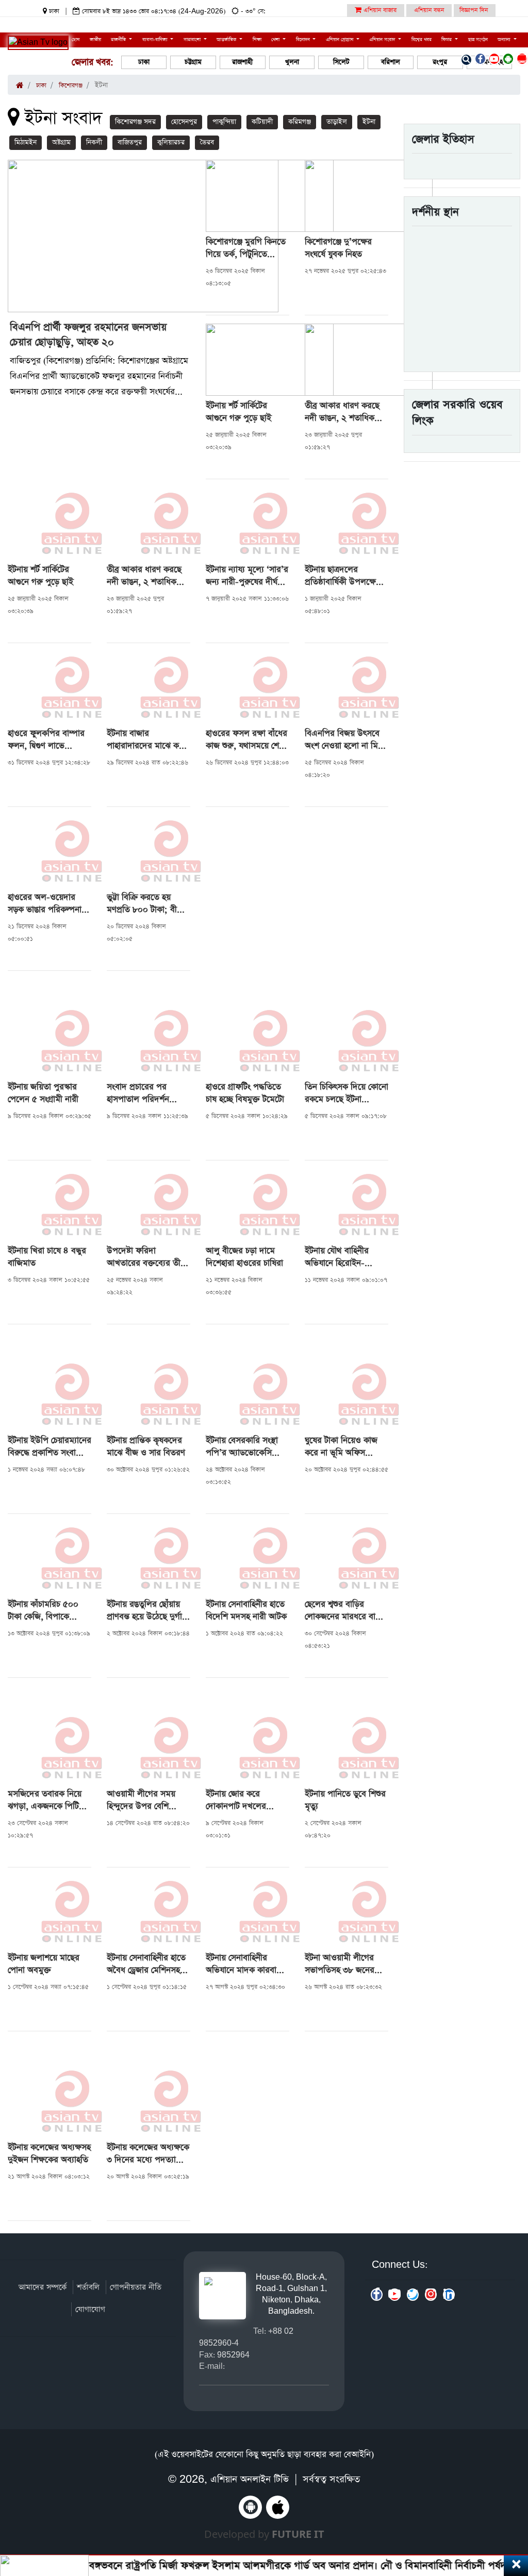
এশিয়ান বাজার (379, 10)
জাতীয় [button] (95, 40)
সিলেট (341, 62)
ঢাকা (144, 62)
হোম (76, 40)
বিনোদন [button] (304, 40)
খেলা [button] (276, 40)
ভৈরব (207, 142)
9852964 (233, 2355)
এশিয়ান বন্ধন (429, 10)
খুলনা (292, 62)
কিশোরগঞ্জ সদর (135, 122)
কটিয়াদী (262, 122)
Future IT (298, 2534)
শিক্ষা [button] (257, 40)
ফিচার (447, 40)
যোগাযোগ (90, 2309)
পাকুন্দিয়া (224, 122)
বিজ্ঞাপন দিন (474, 10)
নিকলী (94, 142)
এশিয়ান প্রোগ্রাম (340, 40)
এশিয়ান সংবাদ (383, 40)
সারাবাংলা (193, 40)
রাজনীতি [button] (119, 40)
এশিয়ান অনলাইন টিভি (250, 2479)
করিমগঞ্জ (300, 122)
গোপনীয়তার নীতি (136, 2287)
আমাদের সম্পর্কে (43, 2287)
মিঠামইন (26, 142)
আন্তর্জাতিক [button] (227, 40)
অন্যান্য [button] (505, 40)
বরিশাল (391, 62)
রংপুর (440, 62)
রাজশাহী (242, 62)
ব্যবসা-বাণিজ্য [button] (156, 40)
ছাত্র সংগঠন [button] (478, 40)
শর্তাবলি (88, 2287)
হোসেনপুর (184, 122)
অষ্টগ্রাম (61, 142)
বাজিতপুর (130, 142)
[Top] (506, 2505)
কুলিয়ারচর (171, 142)
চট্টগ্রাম (193, 62)
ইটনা (369, 122)
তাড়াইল (337, 122)
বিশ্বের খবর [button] (422, 40)
